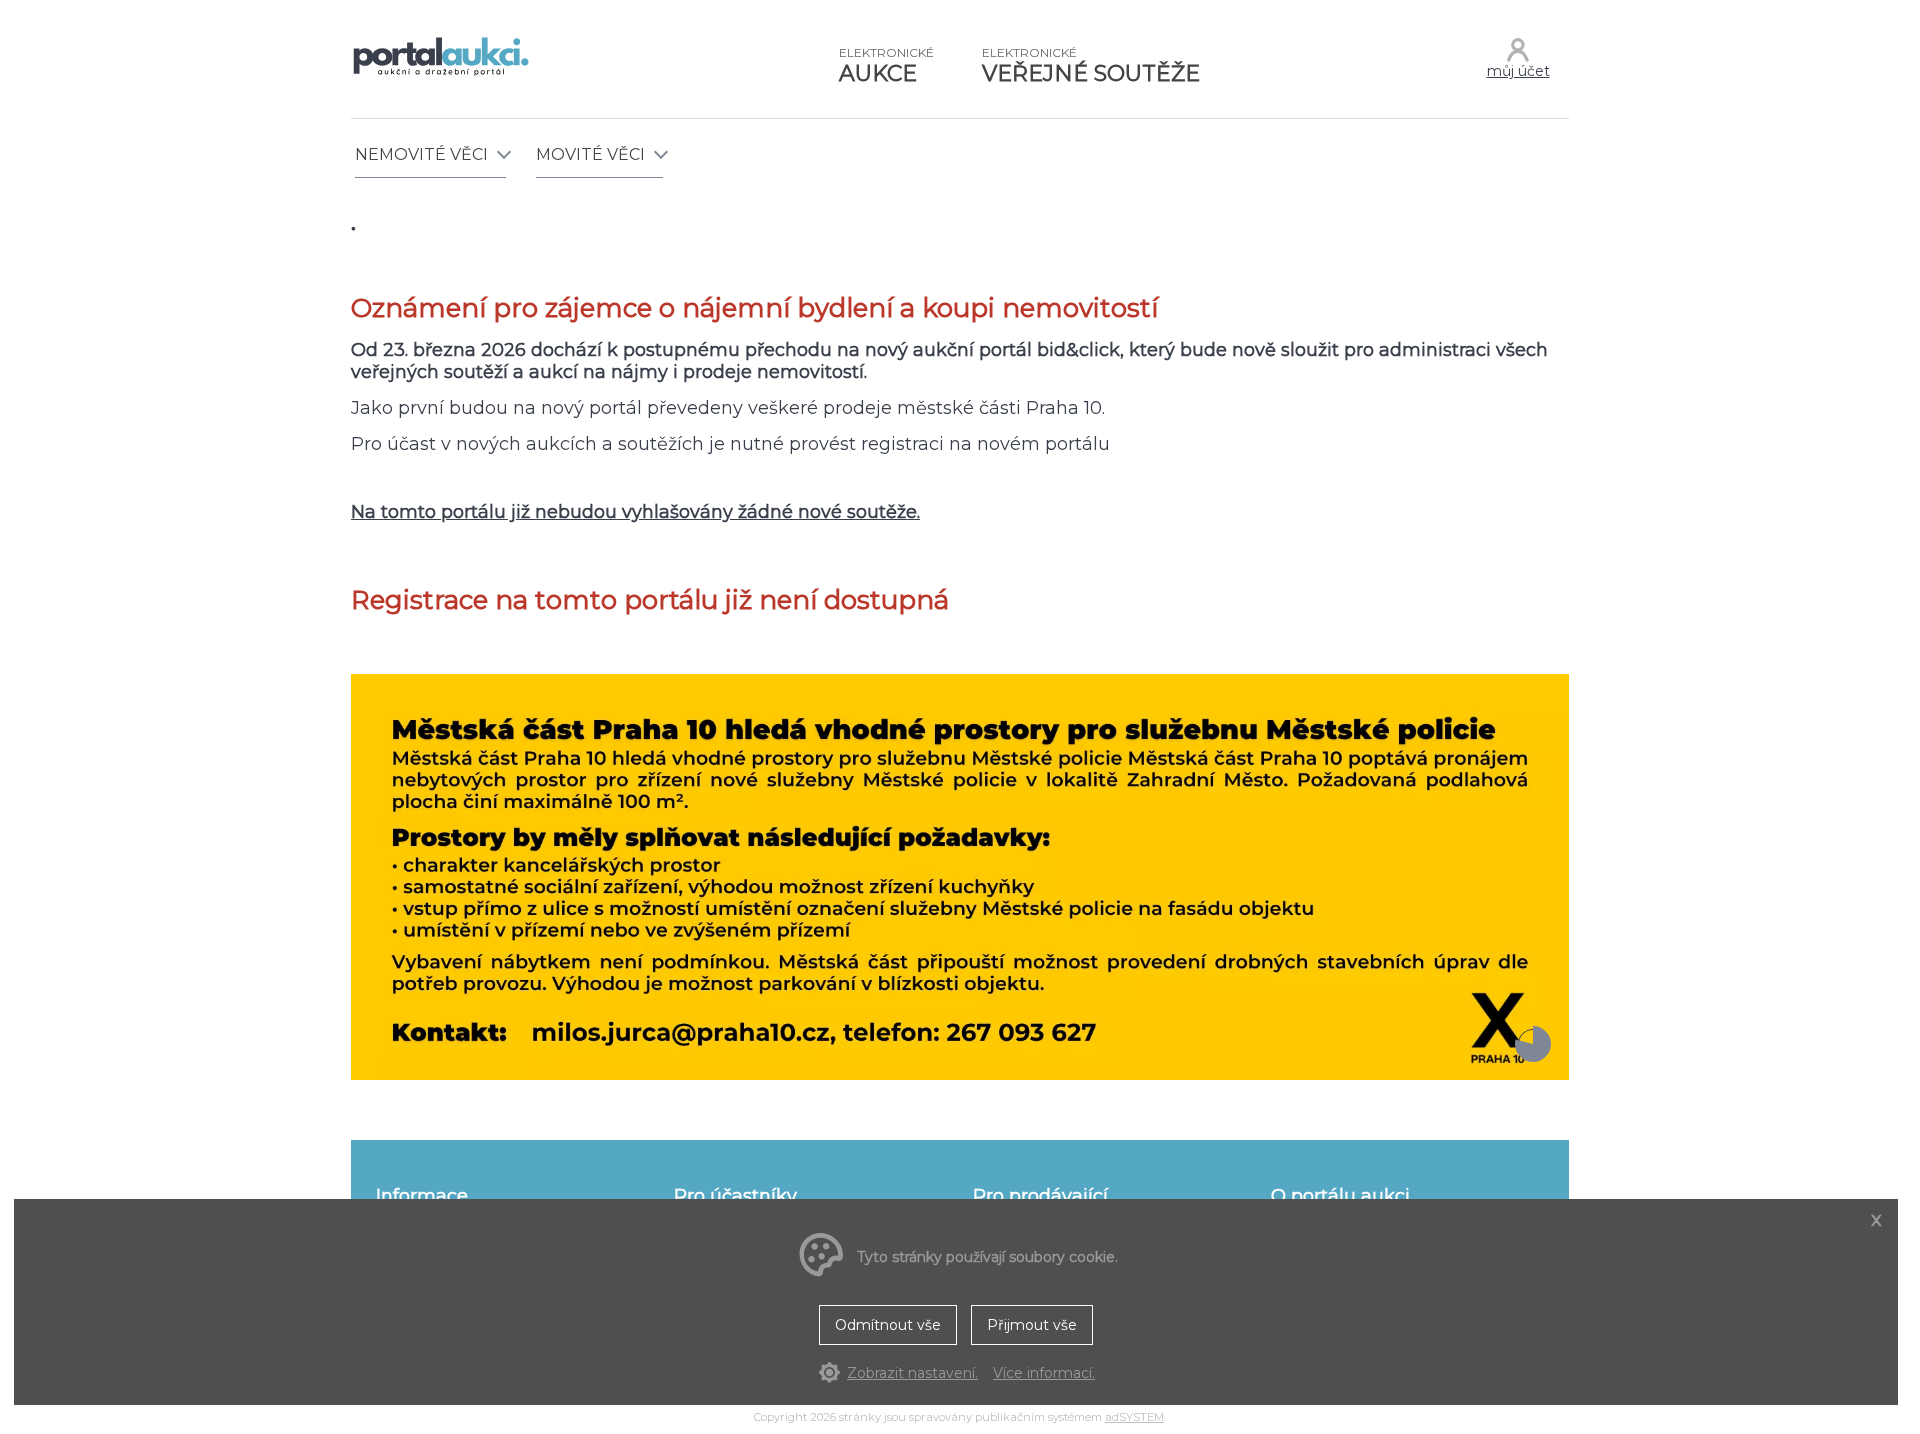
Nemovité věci (421, 154)
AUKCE (886, 66)
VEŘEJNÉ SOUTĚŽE (1091, 66)
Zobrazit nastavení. (912, 1373)
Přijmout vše (1032, 1325)
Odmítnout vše (888, 1325)
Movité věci (590, 154)
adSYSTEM (1134, 1417)
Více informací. (1044, 1373)
